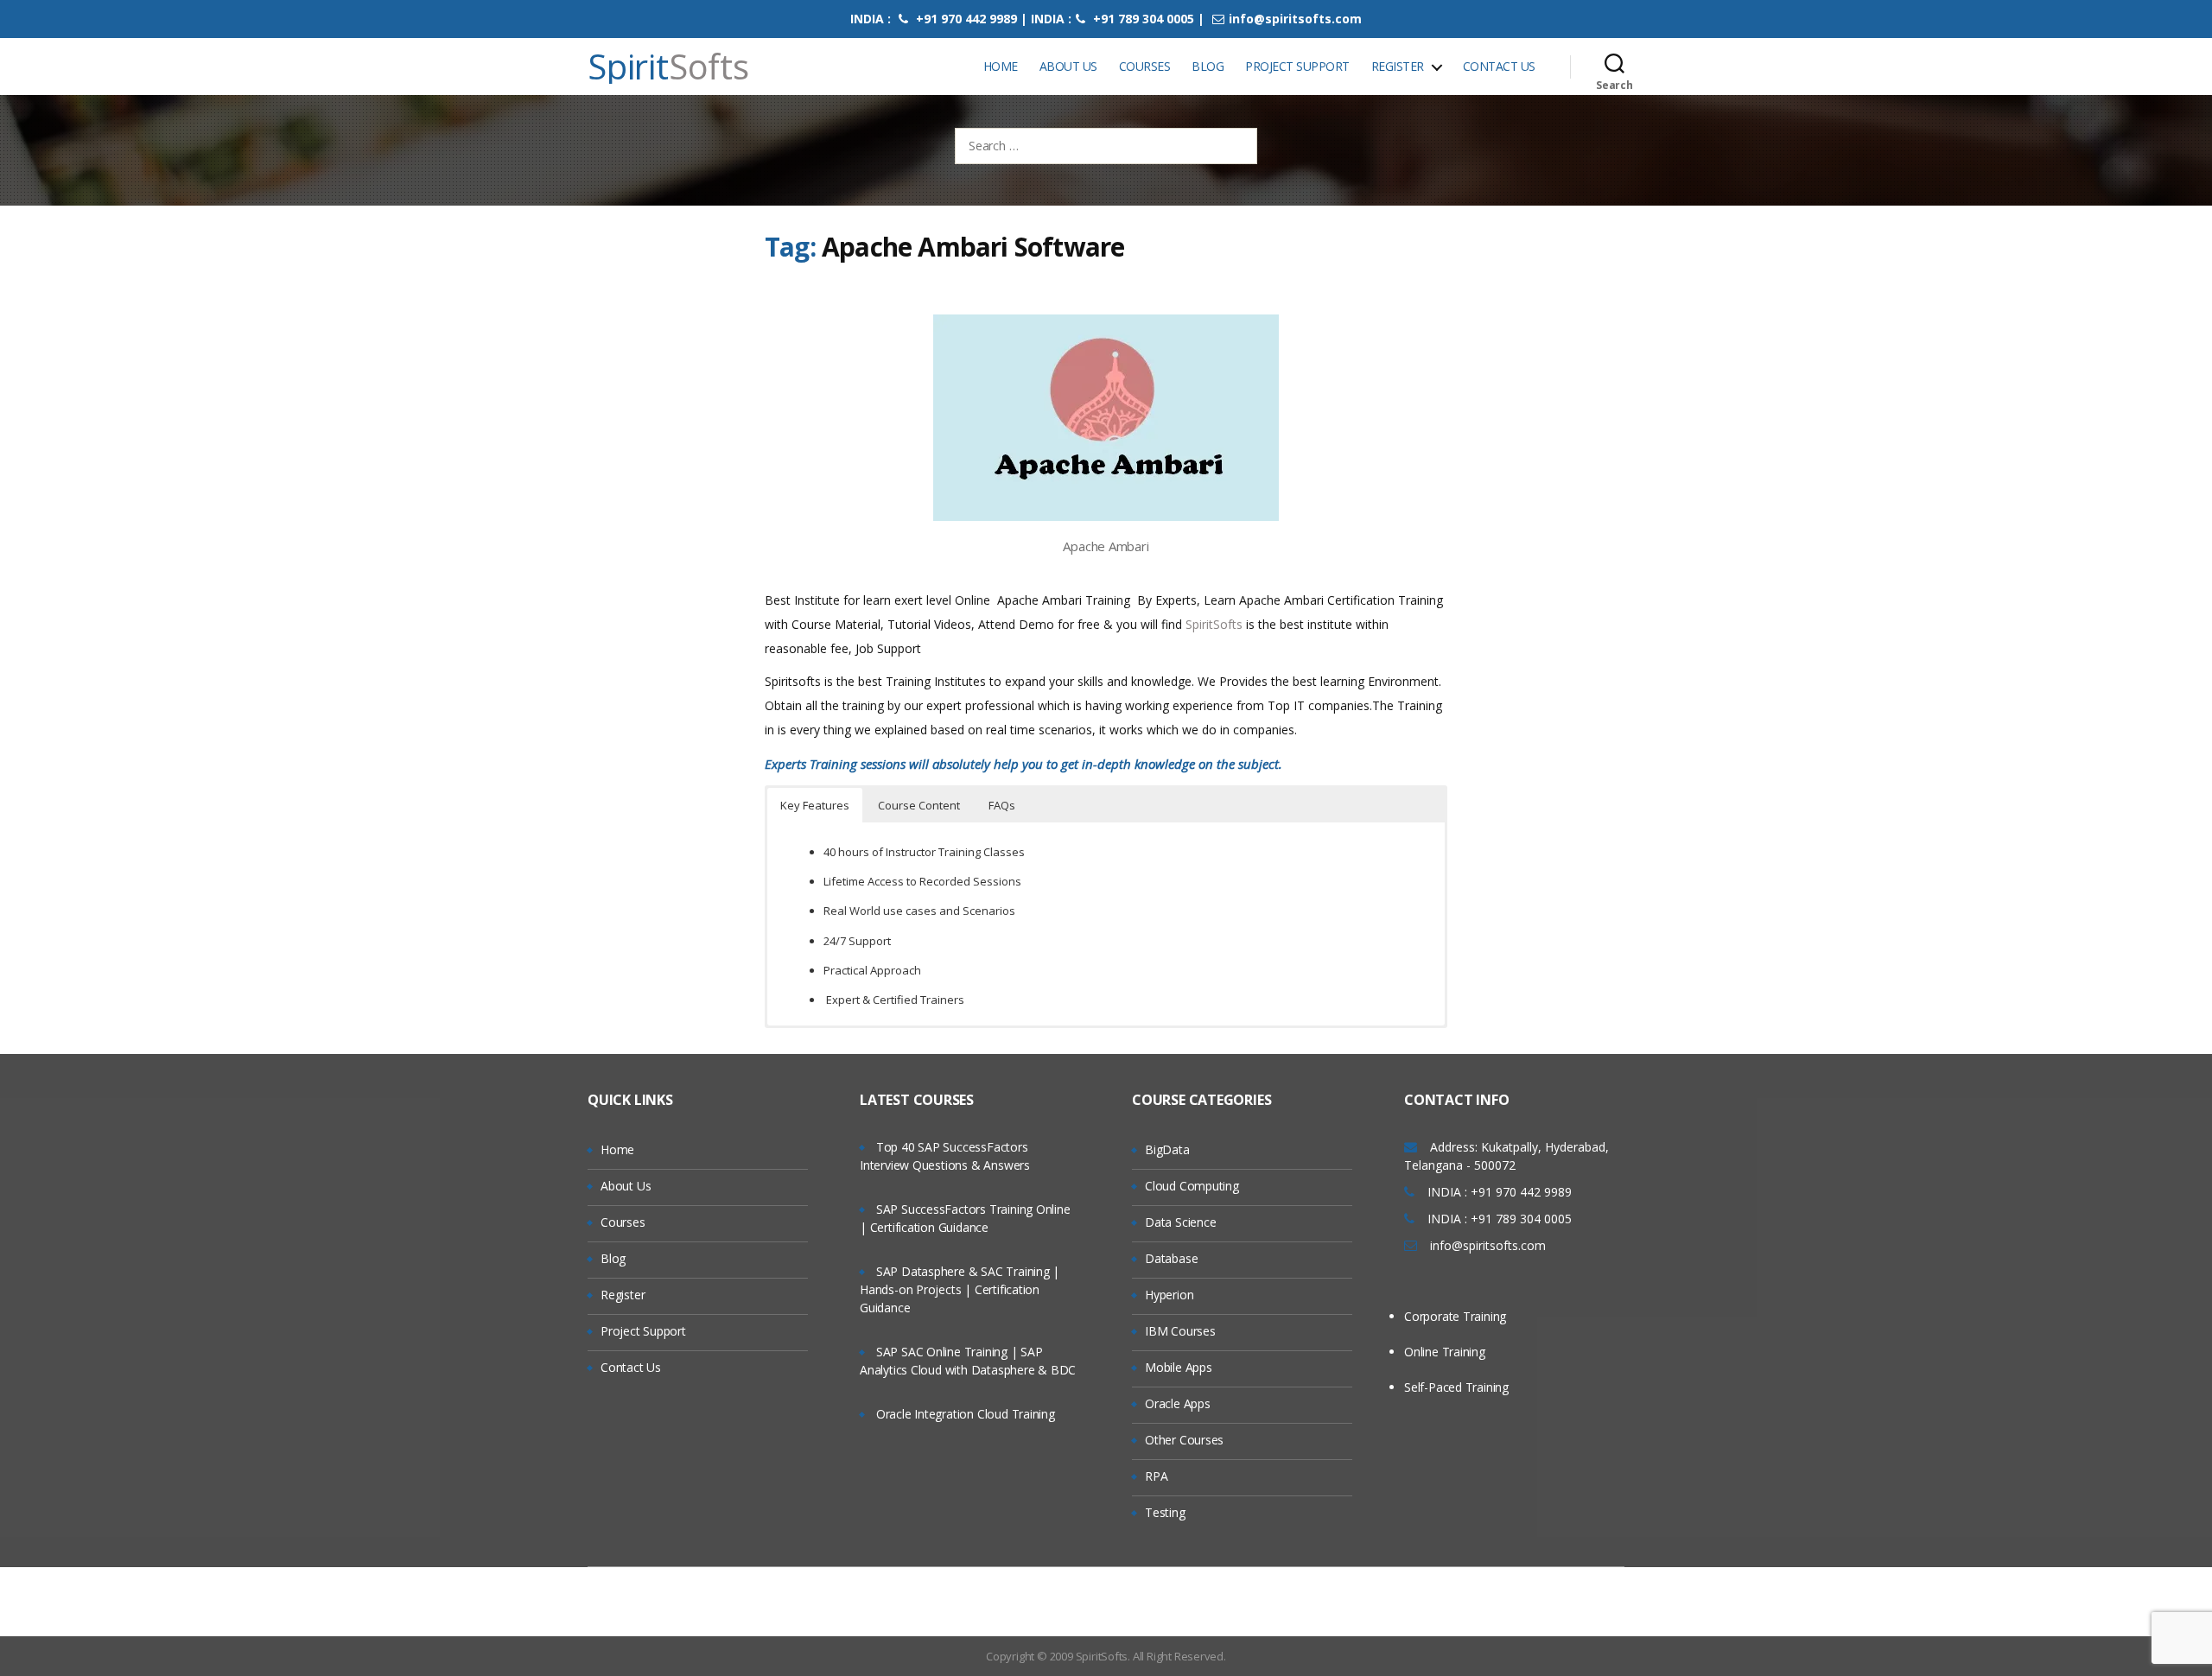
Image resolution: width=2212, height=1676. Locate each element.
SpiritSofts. (1103, 1656)
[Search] (1615, 67)
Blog (1208, 66)
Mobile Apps (1179, 1367)
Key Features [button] (815, 805)
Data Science (1180, 1222)
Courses (1145, 66)
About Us (1068, 66)
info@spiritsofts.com (1295, 19)
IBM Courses (1180, 1331)
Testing (1165, 1512)
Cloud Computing (1192, 1186)
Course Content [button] (919, 805)
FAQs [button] (1002, 805)
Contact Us (1499, 66)
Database (1171, 1258)
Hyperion (1169, 1295)
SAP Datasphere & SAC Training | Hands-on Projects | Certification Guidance (960, 1289)
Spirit (668, 67)
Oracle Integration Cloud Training (966, 1414)
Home (1001, 66)
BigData (1167, 1149)
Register (1398, 66)
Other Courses (1184, 1440)
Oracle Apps (1178, 1403)
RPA (1156, 1476)
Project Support (1297, 66)
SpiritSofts (1216, 624)
